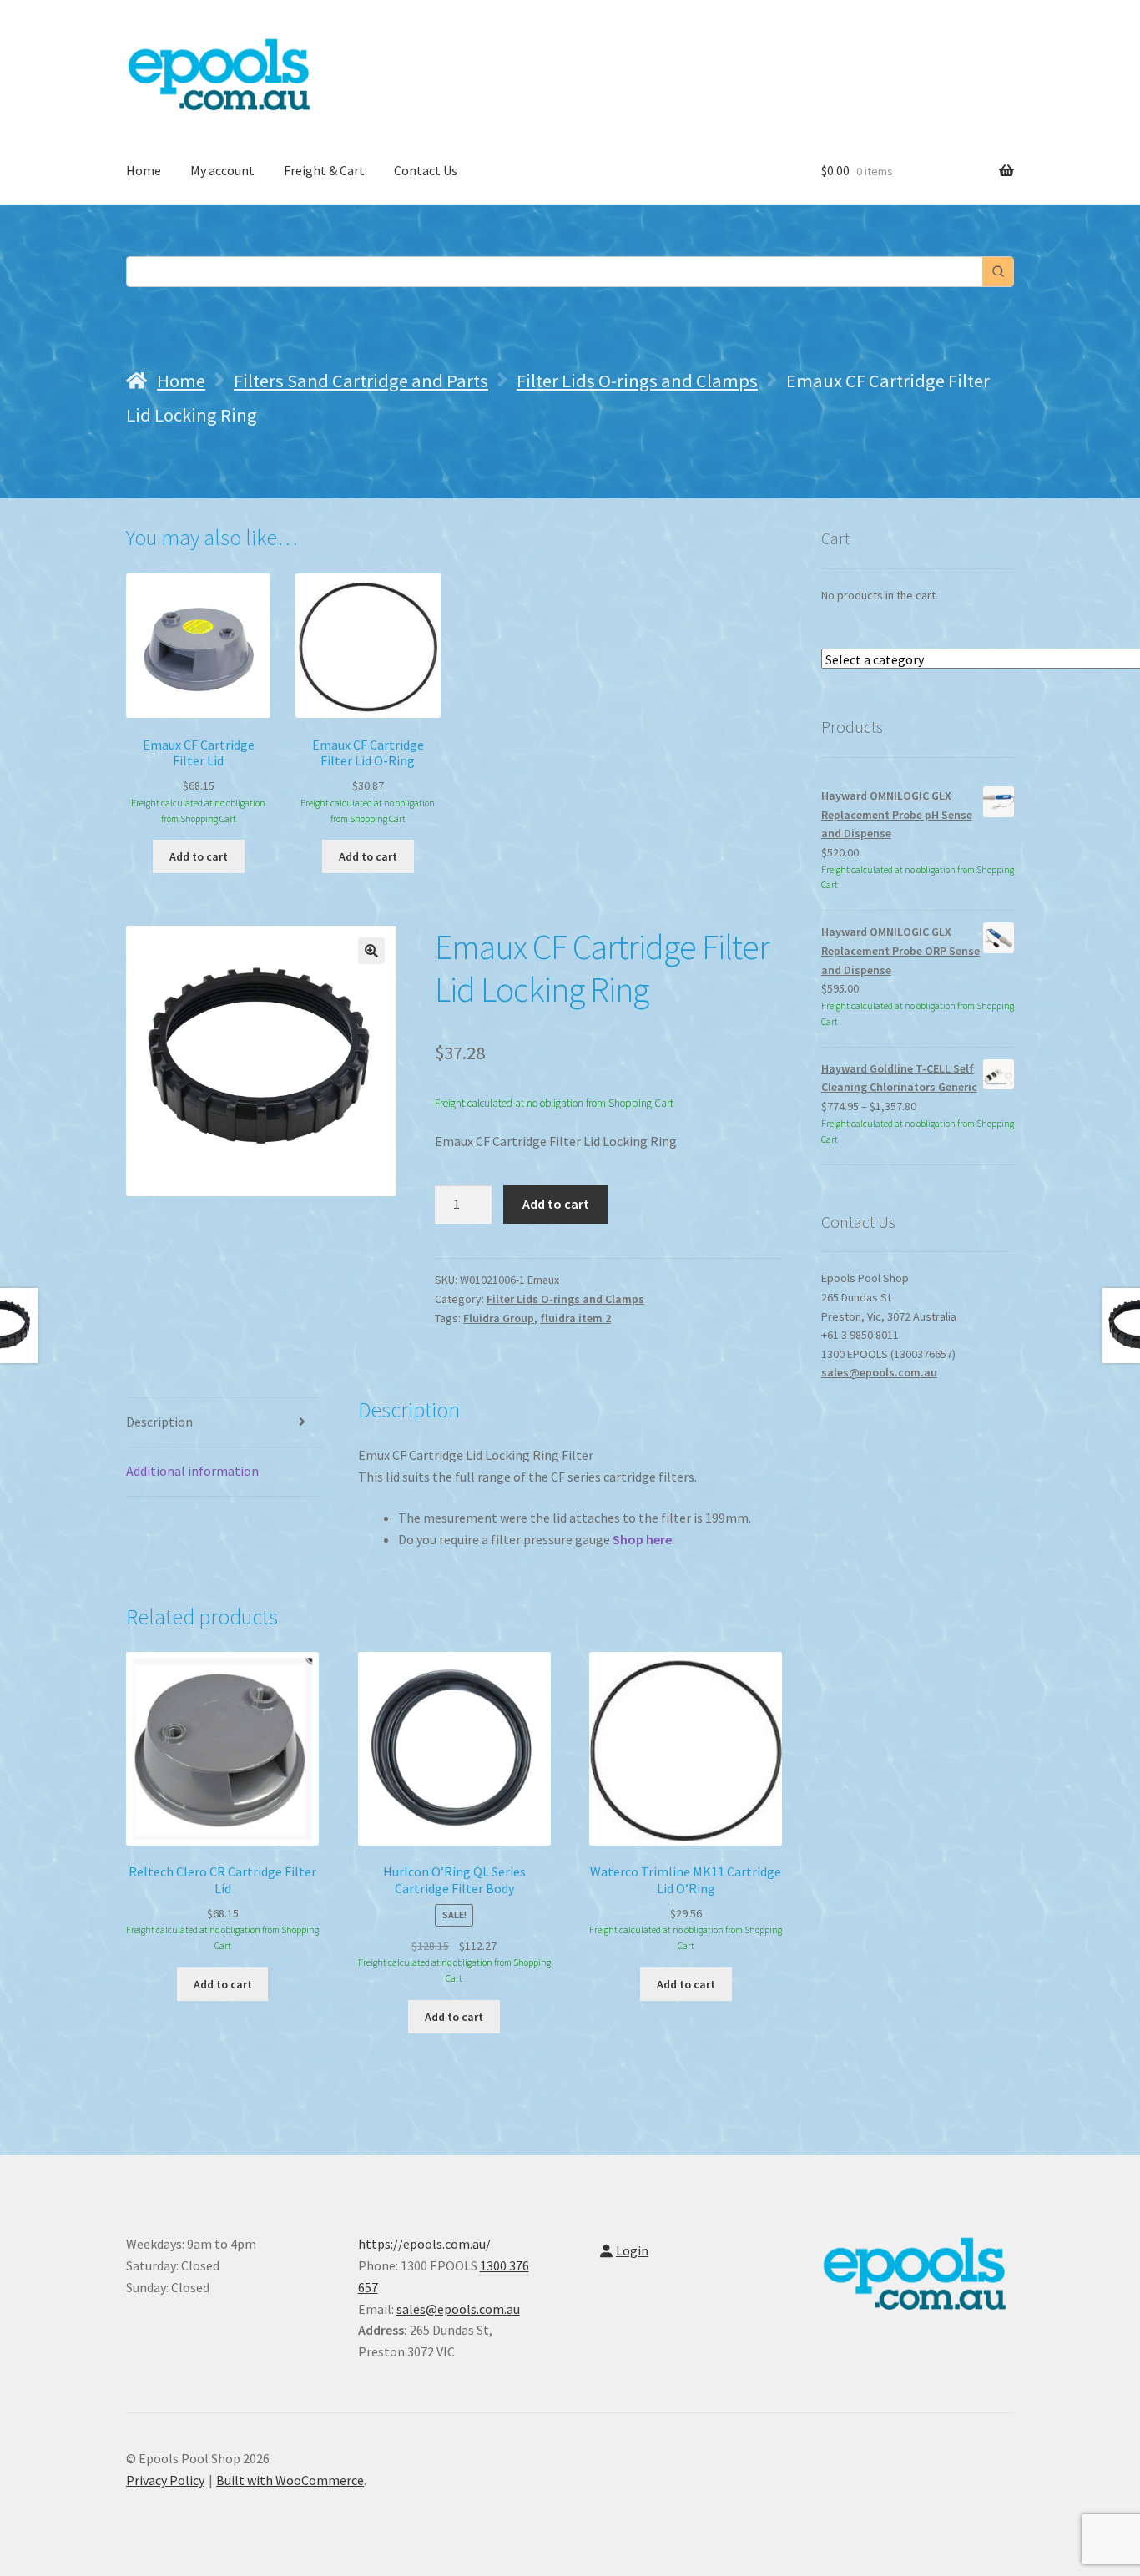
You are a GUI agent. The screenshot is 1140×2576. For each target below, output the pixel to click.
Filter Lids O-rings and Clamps (637, 381)
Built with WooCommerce (290, 2480)
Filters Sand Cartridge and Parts (361, 381)
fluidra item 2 (575, 1318)
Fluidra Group (499, 1318)
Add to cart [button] (199, 856)
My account (222, 170)
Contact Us (426, 170)
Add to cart (556, 1204)
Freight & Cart (324, 170)
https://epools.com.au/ (424, 2244)
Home (144, 170)
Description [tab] (159, 1422)
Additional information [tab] (192, 1471)
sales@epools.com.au (879, 1372)
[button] (371, 951)
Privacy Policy (165, 2480)
